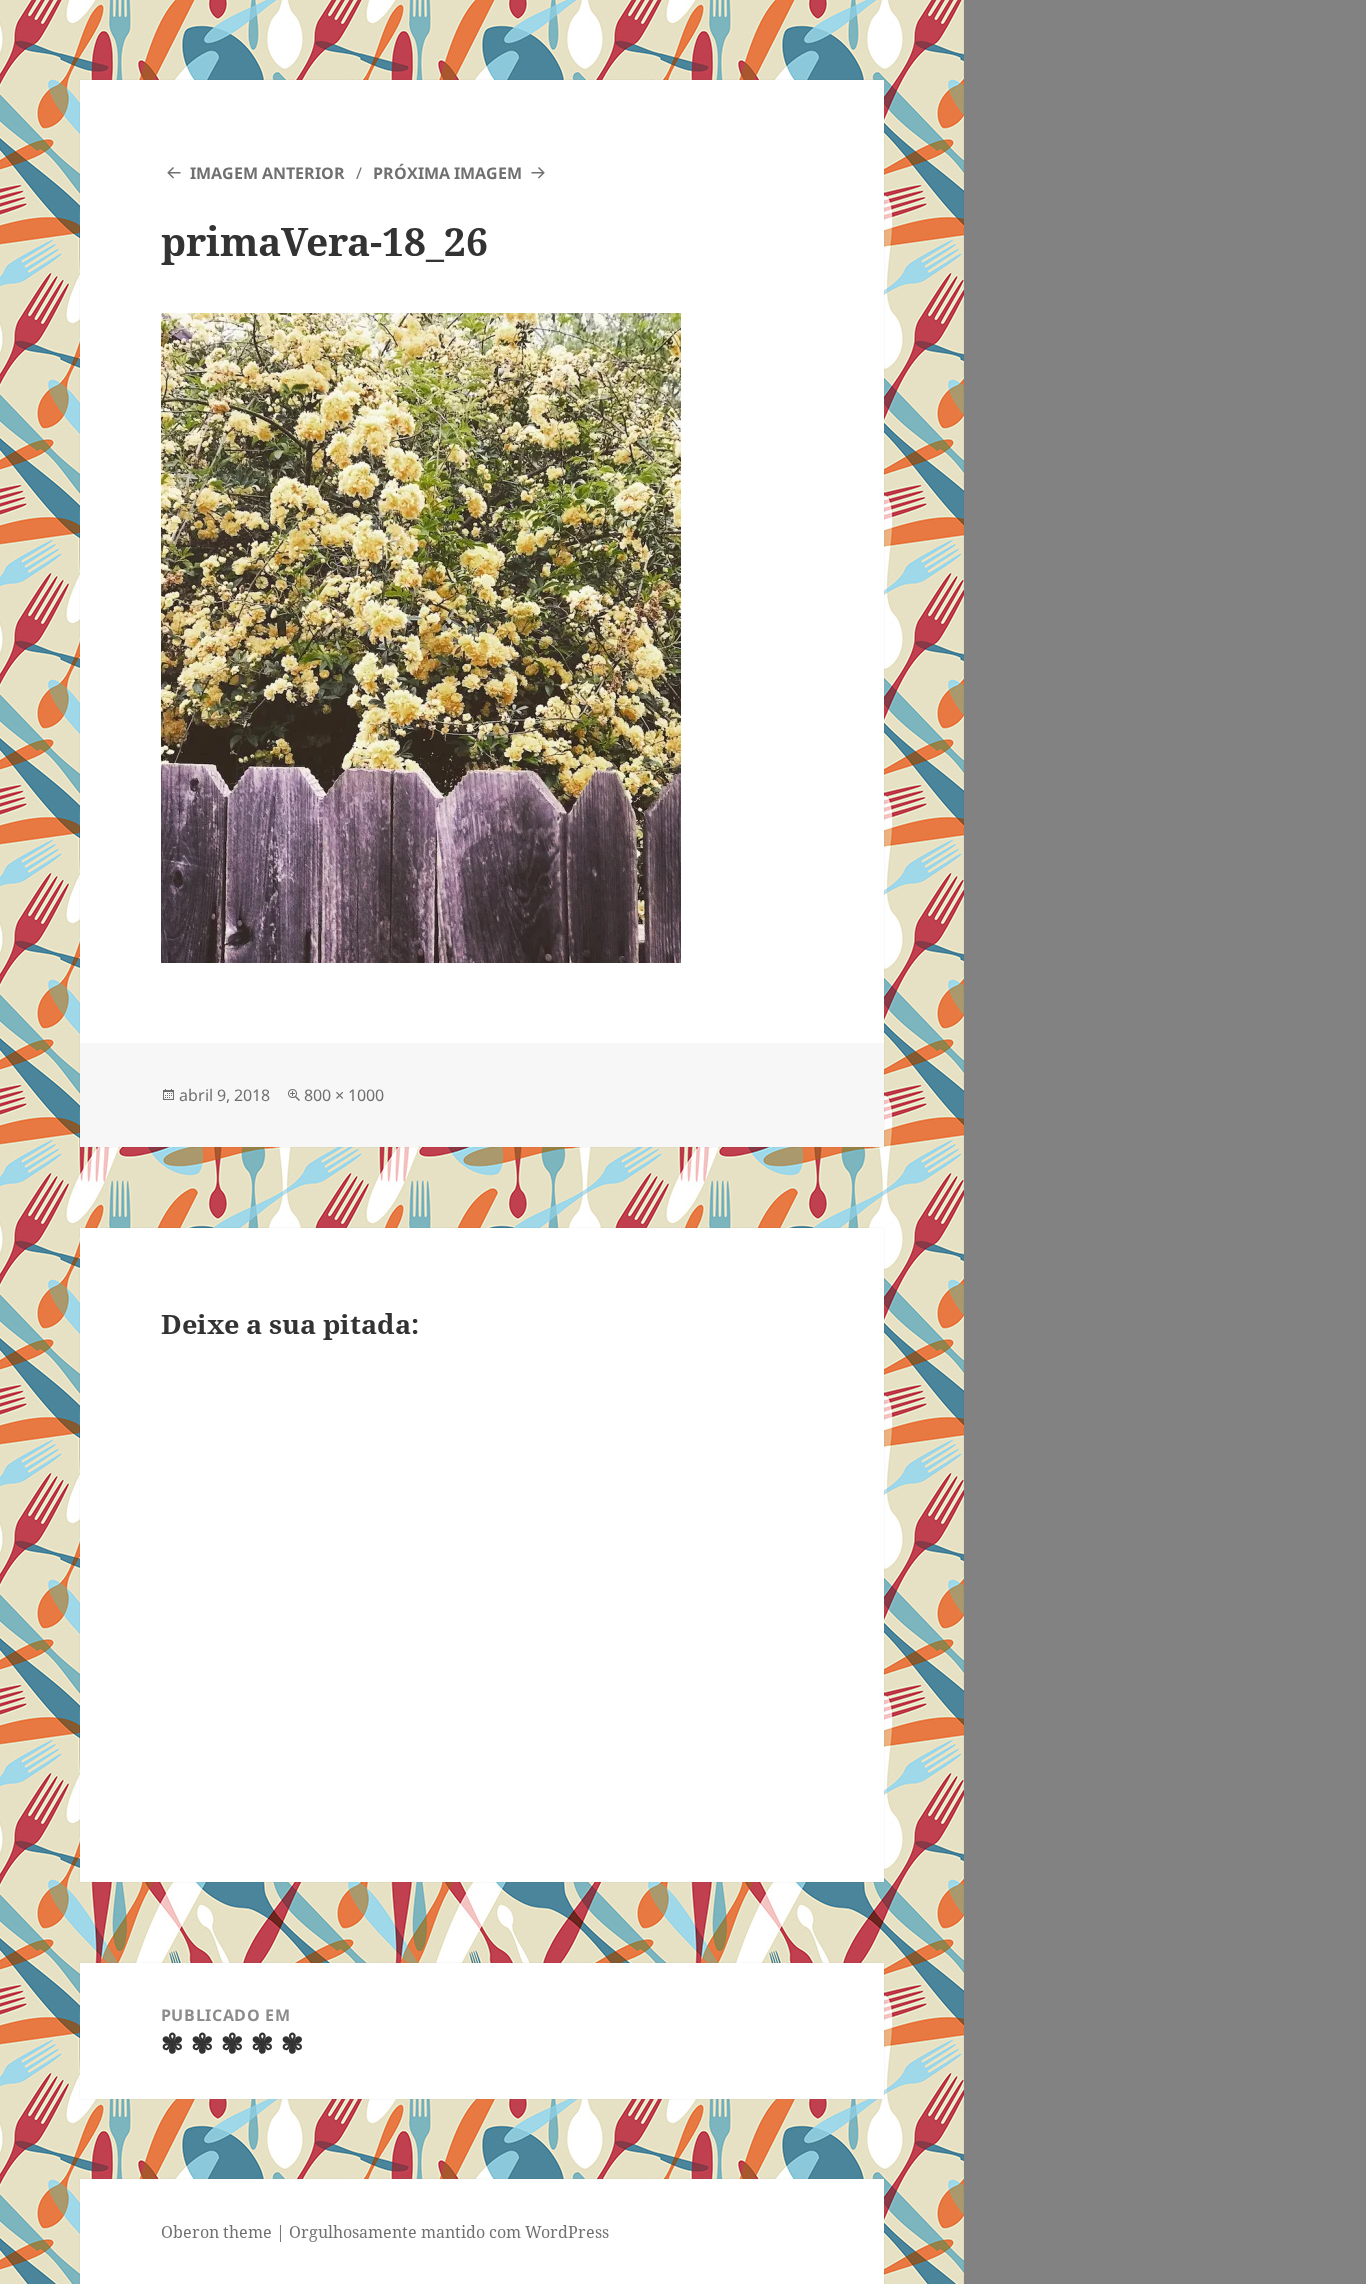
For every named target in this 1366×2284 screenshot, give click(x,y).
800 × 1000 (344, 1095)
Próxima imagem (447, 173)
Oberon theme (216, 2232)
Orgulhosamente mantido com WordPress (449, 2232)
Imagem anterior (267, 173)
